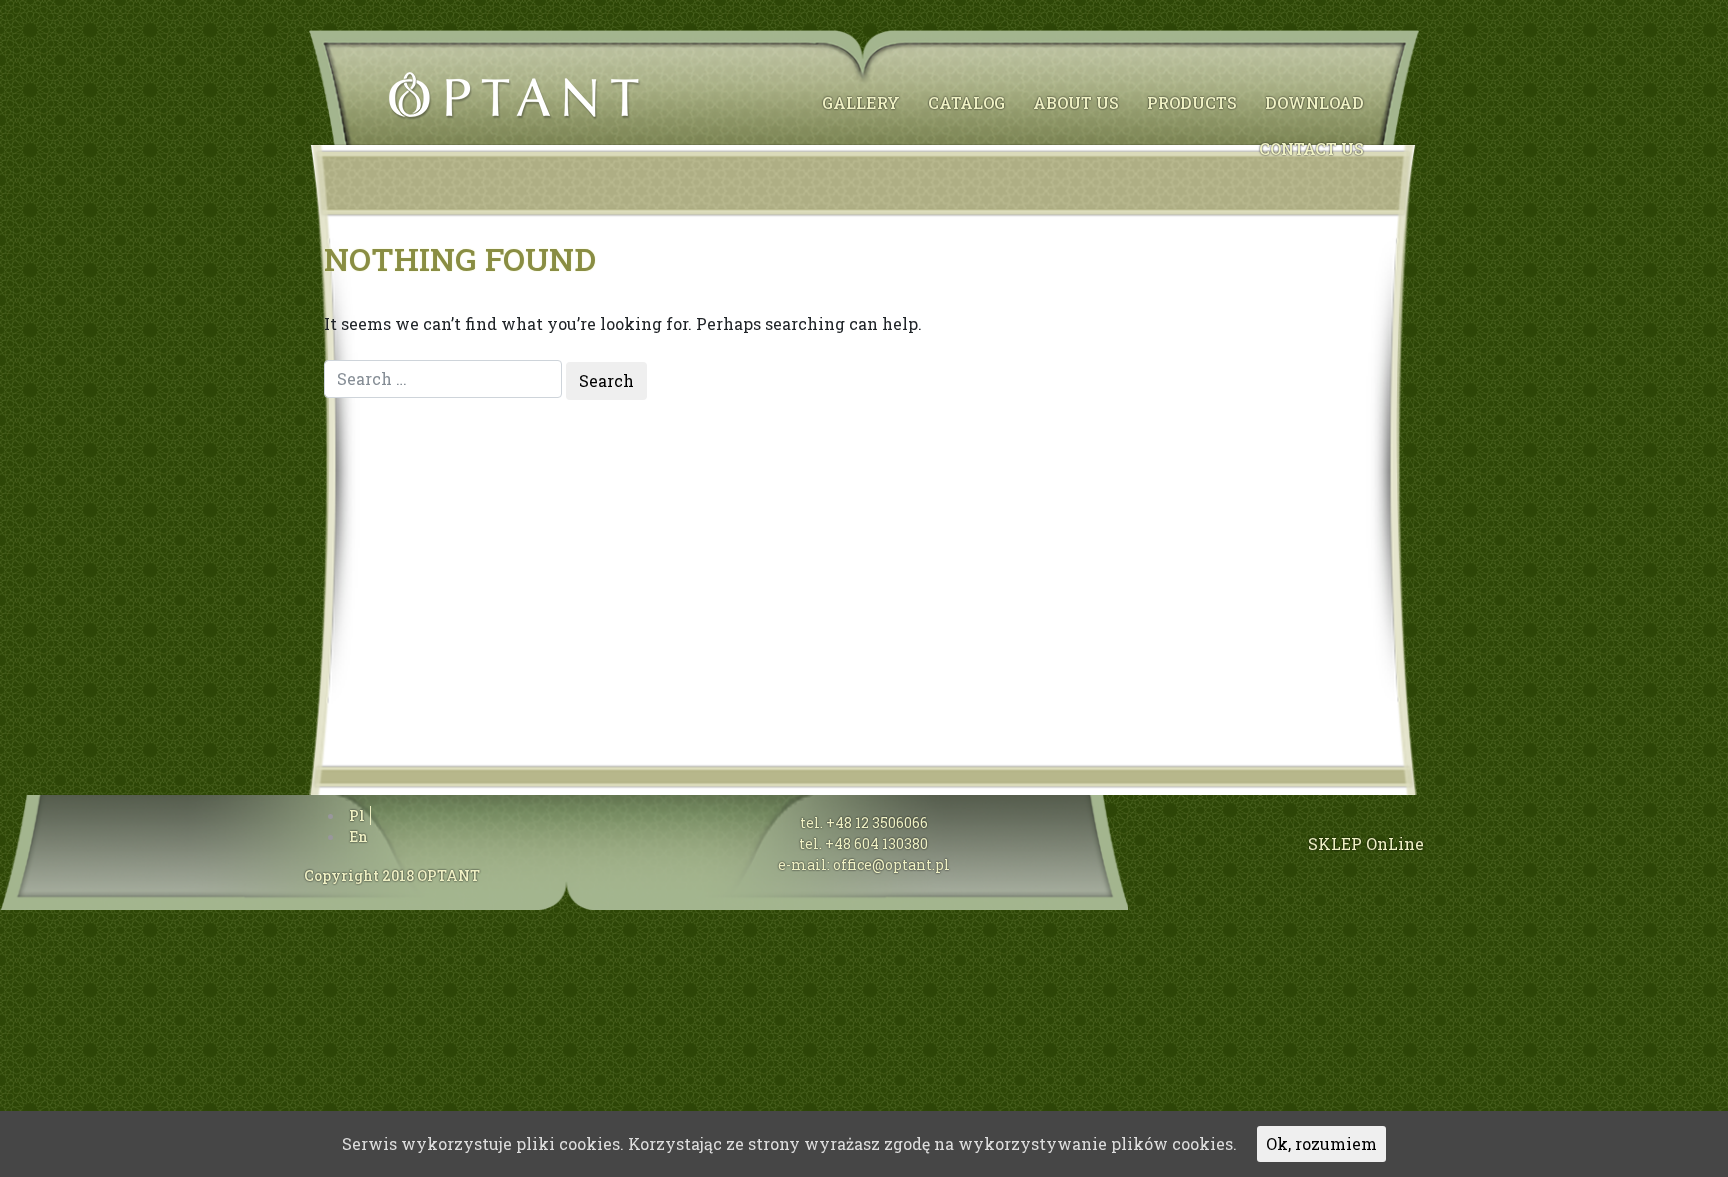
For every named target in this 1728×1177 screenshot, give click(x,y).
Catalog (966, 102)
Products (1192, 102)
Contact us (1311, 148)
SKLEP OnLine (1366, 843)
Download (1314, 102)
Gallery (861, 102)
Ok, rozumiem (1321, 1143)
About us (1076, 102)
